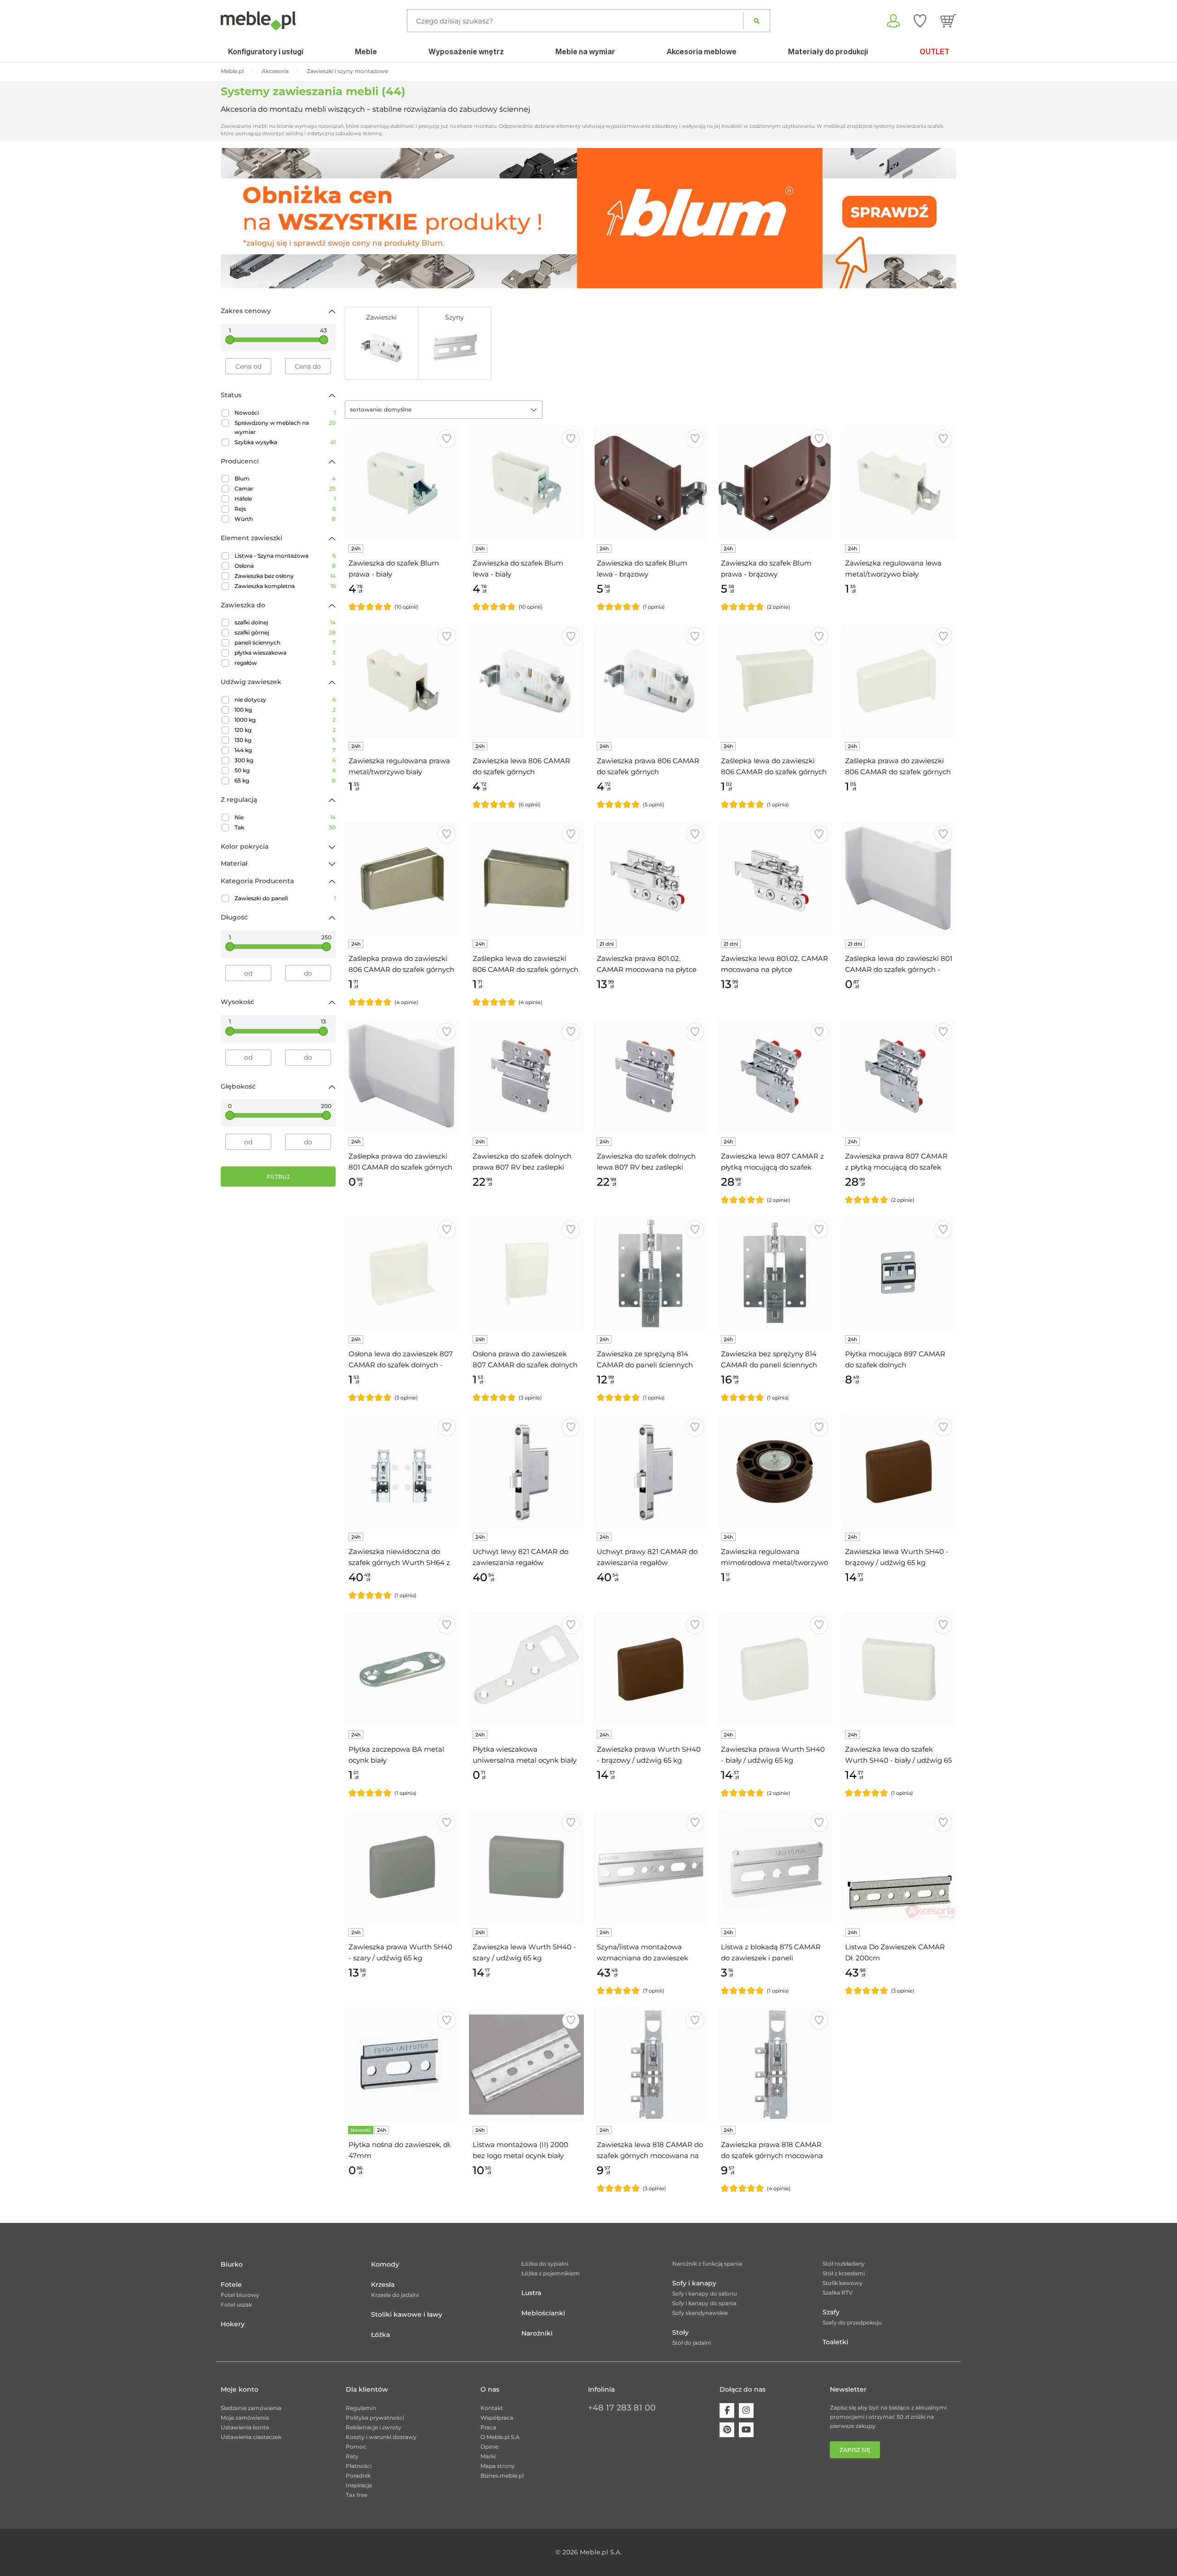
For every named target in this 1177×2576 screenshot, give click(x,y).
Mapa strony (498, 2466)
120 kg (285, 730)
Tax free (357, 2495)
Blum (285, 478)
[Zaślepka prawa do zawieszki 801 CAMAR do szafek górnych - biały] (402, 1076)
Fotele (231, 2285)
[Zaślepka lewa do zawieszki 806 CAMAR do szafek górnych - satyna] (526, 879)
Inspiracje (359, 2485)
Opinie (489, 2447)
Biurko (232, 2264)
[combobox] (444, 410)
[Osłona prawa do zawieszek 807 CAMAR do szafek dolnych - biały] (526, 1274)
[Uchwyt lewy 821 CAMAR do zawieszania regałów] (526, 1472)
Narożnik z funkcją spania (707, 2264)
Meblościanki (543, 2313)
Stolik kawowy (843, 2283)
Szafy (831, 2312)
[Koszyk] (948, 21)
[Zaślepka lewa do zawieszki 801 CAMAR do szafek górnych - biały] (899, 879)
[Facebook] (727, 2410)
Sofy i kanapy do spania (704, 2303)
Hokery (233, 2324)
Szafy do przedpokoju (852, 2322)
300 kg (285, 760)
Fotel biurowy (240, 2295)
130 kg (285, 740)
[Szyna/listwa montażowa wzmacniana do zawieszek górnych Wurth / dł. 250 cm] (651, 1867)
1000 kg (285, 720)
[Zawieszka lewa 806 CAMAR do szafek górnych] (526, 681)
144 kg (285, 750)
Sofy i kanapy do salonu (705, 2293)
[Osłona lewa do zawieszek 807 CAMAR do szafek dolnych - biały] (402, 1274)
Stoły (680, 2332)
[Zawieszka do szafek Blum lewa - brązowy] (651, 483)
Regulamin (361, 2408)
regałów (285, 663)
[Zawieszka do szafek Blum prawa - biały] (402, 483)
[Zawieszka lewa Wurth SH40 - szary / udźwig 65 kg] (526, 1867)
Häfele (285, 499)
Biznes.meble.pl (502, 2476)
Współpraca (497, 2418)
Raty (352, 2456)
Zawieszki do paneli (285, 898)
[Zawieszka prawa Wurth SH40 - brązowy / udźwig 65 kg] (651, 1669)
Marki (488, 2456)
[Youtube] (746, 2430)
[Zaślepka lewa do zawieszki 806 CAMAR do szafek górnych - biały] (775, 681)
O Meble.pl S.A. (501, 2437)
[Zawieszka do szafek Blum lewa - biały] (526, 483)
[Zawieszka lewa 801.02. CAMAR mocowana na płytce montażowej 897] (775, 879)
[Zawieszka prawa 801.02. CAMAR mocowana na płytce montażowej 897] (651, 879)
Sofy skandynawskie (700, 2313)
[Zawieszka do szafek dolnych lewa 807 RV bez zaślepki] (651, 1076)
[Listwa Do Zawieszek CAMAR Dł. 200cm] (899, 1867)
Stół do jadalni (691, 2343)
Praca (488, 2427)
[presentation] (234, 218)
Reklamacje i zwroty (374, 2427)
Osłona (285, 566)
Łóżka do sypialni (545, 2264)
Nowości (285, 413)
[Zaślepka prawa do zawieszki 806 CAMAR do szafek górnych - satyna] (402, 879)
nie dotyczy (285, 700)
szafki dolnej (285, 622)
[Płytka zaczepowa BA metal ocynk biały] (402, 1669)
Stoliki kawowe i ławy (407, 2314)
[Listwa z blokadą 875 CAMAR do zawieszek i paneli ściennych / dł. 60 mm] (775, 1867)
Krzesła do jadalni (395, 2295)
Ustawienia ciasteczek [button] (251, 2437)
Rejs (285, 509)
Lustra (531, 2293)
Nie (285, 817)
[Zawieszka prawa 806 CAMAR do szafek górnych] (651, 681)
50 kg (285, 770)
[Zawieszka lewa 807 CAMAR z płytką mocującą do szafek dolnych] (775, 1076)
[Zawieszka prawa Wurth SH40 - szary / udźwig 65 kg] (402, 1867)
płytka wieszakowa (285, 653)
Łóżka (380, 2335)
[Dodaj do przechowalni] (447, 439)
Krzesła (383, 2285)
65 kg (285, 780)
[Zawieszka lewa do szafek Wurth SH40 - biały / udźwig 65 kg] (899, 1669)
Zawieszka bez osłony (285, 576)
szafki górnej (285, 632)
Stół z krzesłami (844, 2273)
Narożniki (537, 2333)
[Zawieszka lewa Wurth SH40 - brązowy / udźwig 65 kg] (899, 1472)
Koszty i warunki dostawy (381, 2437)
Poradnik (358, 2476)
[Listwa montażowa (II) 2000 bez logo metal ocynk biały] (526, 2065)
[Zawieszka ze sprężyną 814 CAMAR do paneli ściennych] (651, 1274)
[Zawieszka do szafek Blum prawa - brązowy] (775, 483)
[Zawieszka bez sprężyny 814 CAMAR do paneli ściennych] (775, 1274)
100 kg (285, 710)
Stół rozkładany (844, 2264)
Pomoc (356, 2447)
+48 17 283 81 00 (622, 2408)
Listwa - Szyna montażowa (285, 556)
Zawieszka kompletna (285, 586)
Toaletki (835, 2342)
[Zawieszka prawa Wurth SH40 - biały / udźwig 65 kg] (775, 1669)
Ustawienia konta (245, 2427)
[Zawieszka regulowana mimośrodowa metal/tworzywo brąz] (775, 1472)
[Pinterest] (727, 2430)
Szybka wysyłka (285, 442)
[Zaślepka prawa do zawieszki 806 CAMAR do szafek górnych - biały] (899, 681)
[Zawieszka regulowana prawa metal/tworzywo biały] (402, 681)
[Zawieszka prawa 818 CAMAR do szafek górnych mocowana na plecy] (775, 2065)
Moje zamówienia (245, 2418)
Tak (285, 827)
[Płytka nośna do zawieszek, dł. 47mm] (402, 2065)
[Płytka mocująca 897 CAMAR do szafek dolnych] (899, 1274)
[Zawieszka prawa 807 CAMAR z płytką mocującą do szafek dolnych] (899, 1076)
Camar (285, 488)
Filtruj (278, 1177)
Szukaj (757, 21)
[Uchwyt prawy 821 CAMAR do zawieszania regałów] (651, 1472)
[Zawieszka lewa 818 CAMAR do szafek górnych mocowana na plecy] (651, 2065)
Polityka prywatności (375, 2418)
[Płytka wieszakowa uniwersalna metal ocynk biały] (526, 1669)
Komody (385, 2264)
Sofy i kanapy (694, 2283)
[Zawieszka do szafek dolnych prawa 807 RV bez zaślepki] (526, 1076)
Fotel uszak (236, 2305)
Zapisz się (855, 2450)
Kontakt (492, 2408)
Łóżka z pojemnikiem (551, 2273)
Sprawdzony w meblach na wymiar (285, 427)
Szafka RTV (838, 2293)
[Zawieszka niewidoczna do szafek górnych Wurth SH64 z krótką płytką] (402, 1472)
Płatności (359, 2466)
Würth (285, 519)
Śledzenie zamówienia (251, 2408)
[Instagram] (746, 2410)
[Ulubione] (920, 21)
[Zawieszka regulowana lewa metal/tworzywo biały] (899, 483)
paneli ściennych (285, 643)
